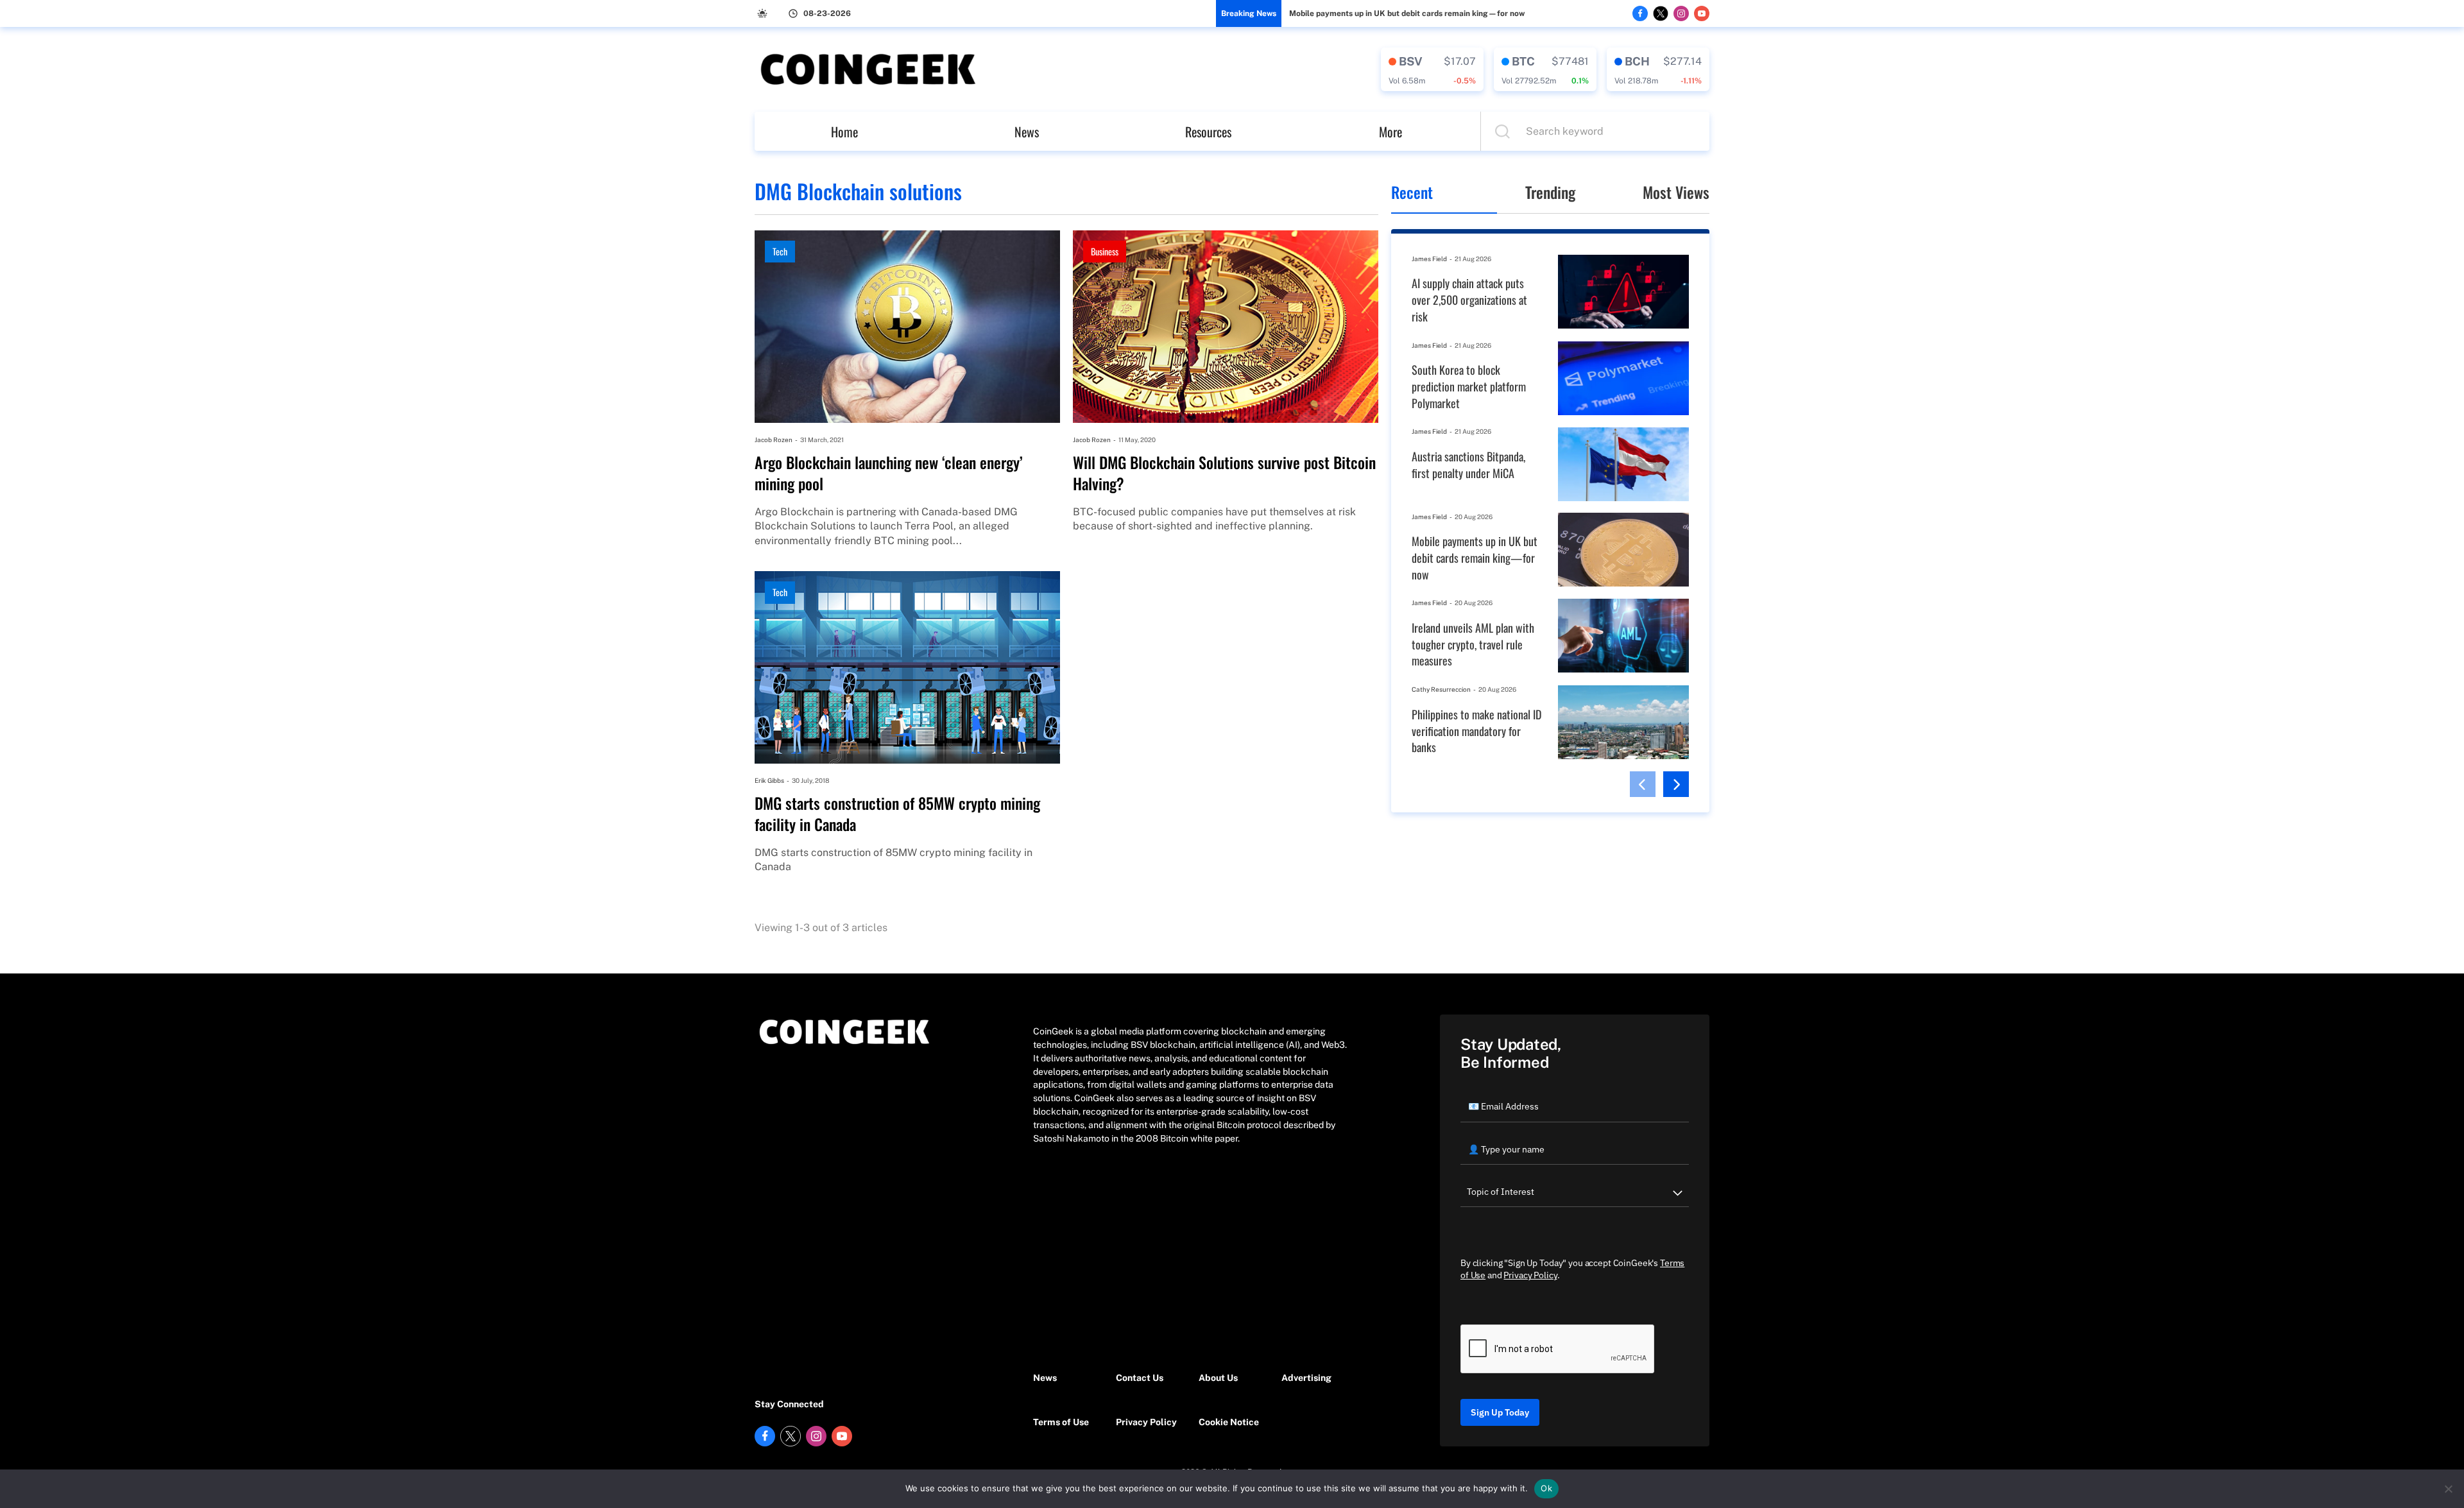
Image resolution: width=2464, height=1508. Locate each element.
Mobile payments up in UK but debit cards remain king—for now (1407, 13)
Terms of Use (1061, 1422)
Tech (780, 251)
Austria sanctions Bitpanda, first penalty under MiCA (1468, 465)
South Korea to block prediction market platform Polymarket (1469, 386)
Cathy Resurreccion (1441, 689)
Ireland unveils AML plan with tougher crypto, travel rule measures (1473, 644)
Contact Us (1140, 1378)
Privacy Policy (1146, 1422)
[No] (2448, 1489)
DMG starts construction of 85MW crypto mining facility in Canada (897, 814)
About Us (1218, 1378)
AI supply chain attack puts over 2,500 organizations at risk (1469, 300)
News (1027, 132)
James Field (1429, 259)
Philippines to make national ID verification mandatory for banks (1476, 731)
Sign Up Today (1500, 1412)
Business (1105, 251)
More (1390, 132)
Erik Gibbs (769, 780)
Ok (1546, 1488)
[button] (1643, 784)
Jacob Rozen (774, 440)
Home (844, 132)
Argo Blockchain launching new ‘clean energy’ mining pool (889, 473)
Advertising (1306, 1378)
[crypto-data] (1432, 69)
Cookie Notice (1229, 1422)
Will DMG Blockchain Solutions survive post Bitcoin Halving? (1224, 473)
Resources (1208, 132)
